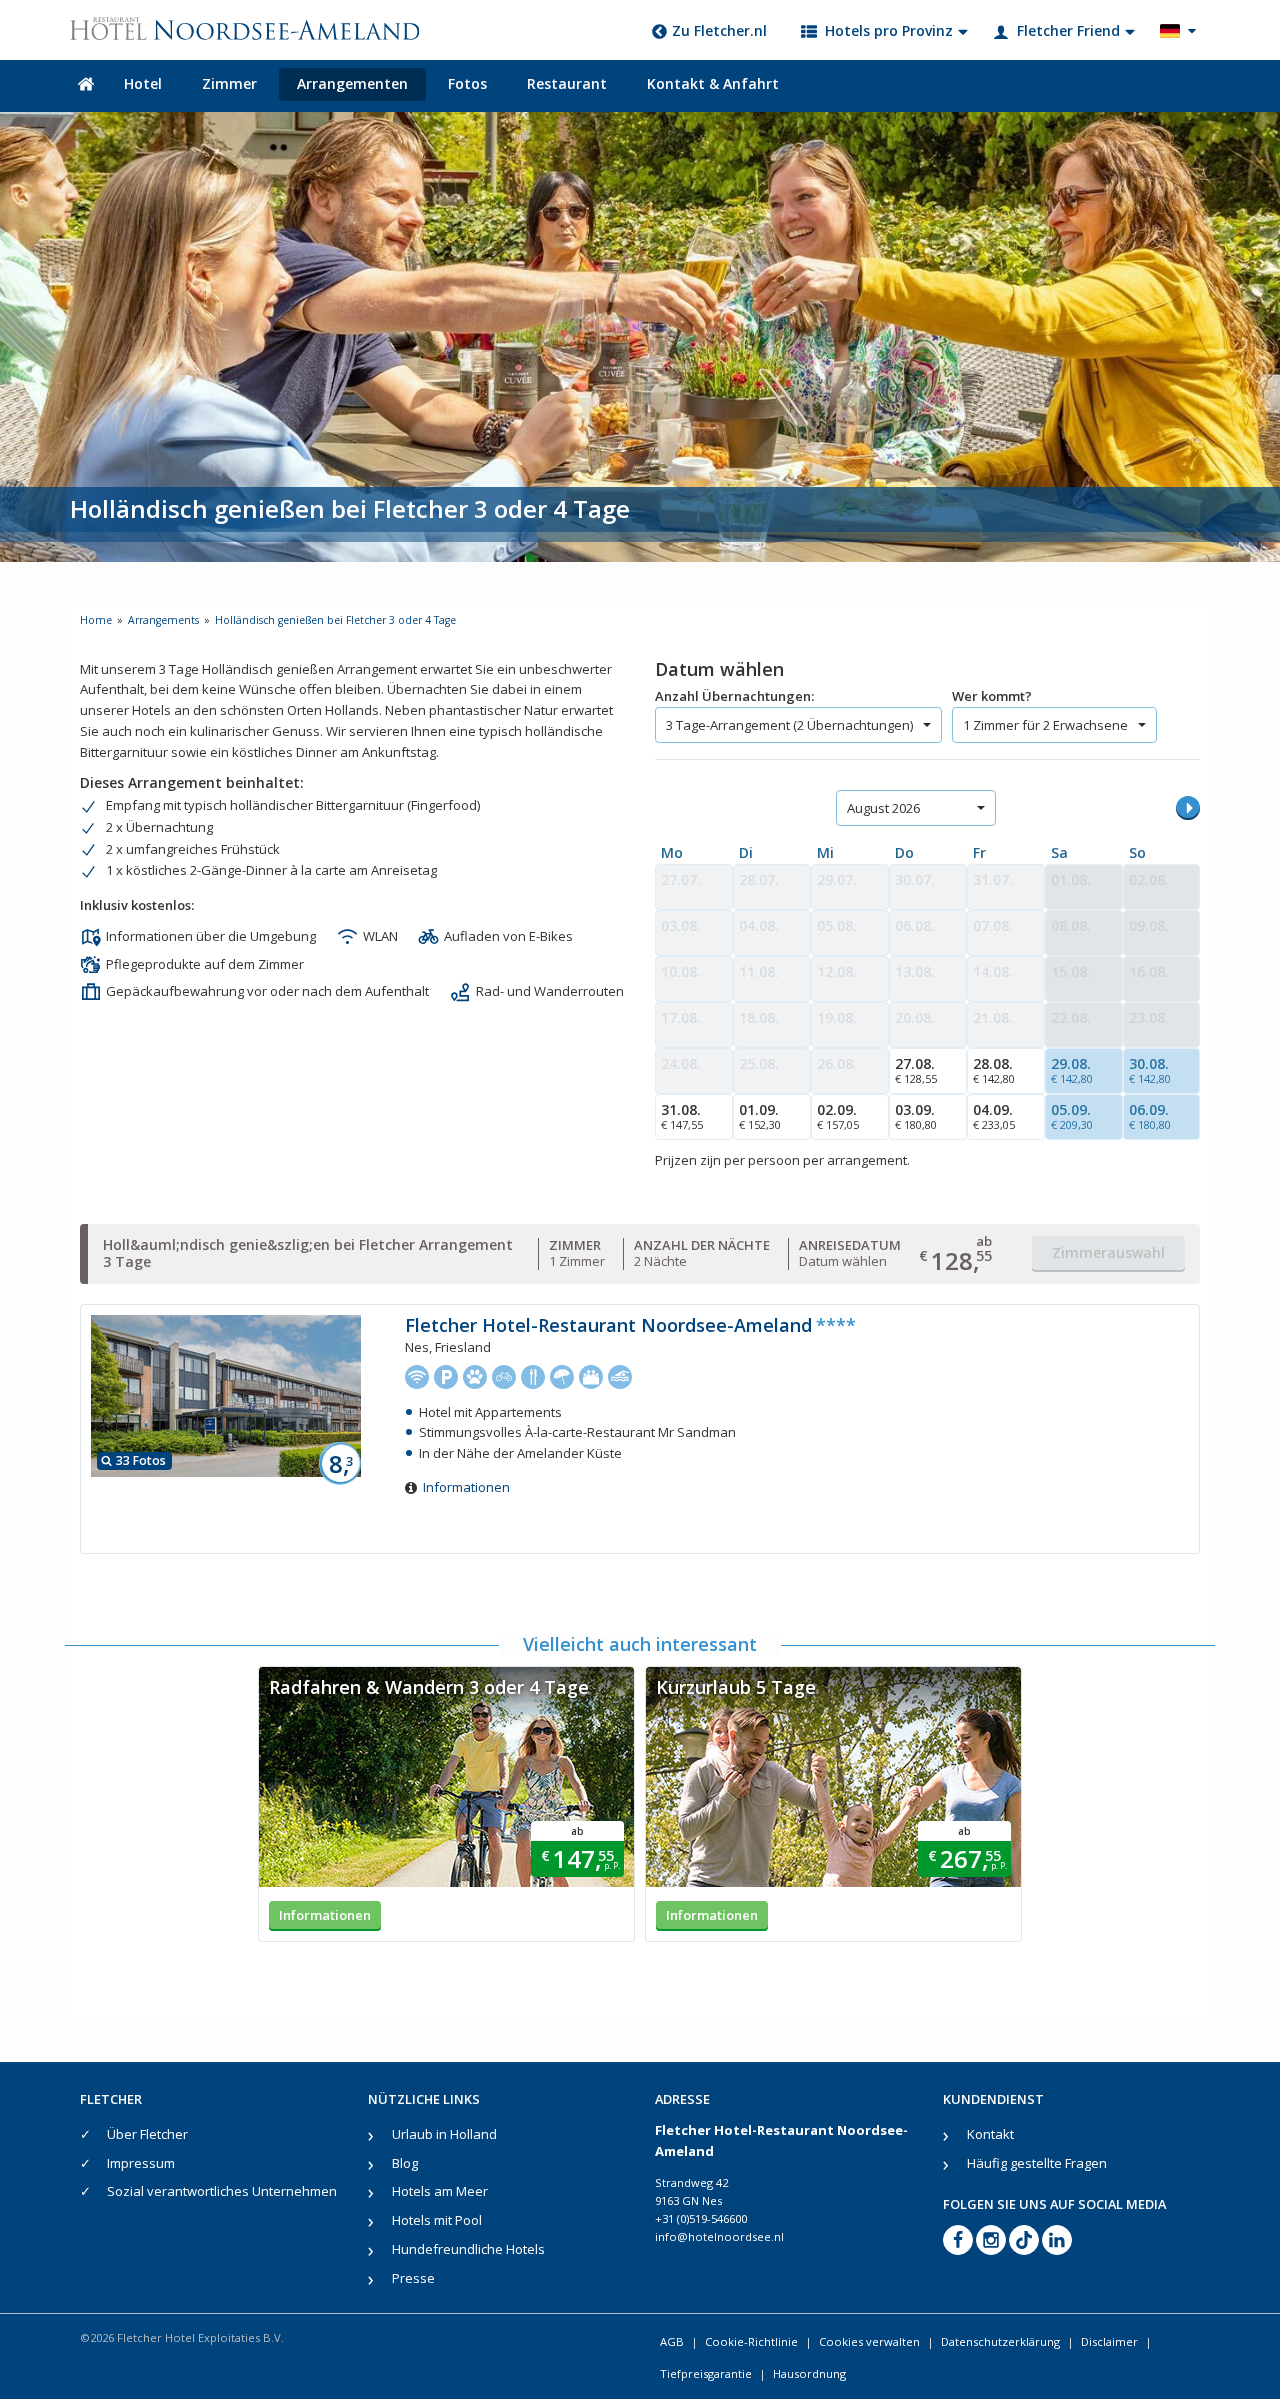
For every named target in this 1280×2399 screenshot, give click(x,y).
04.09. (994, 1116)
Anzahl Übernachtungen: (734, 696)
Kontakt (990, 2134)
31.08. (682, 1116)
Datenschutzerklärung (1000, 2341)
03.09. (916, 1116)
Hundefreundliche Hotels (468, 2249)
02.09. (838, 1116)
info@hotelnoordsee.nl (719, 2236)
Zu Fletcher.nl (719, 30)
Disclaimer (1109, 2341)
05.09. (1072, 1116)
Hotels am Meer (440, 2191)
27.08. (916, 1070)
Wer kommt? (992, 696)
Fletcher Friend (1068, 30)
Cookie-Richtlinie (751, 2341)
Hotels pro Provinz (889, 30)
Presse (413, 2278)
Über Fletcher (147, 2134)
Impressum (141, 2163)
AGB (672, 2341)
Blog (405, 2163)
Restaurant (567, 83)
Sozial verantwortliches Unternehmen (222, 2191)
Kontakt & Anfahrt (713, 83)
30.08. (1150, 1070)
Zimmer (229, 83)
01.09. (760, 1116)
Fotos (467, 83)
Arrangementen (352, 83)
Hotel (143, 83)
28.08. (994, 1070)
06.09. (1150, 1116)
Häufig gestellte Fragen (1037, 2163)
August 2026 (883, 808)
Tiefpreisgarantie (706, 2373)
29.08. (1072, 1070)
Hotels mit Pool (437, 2220)
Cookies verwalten (869, 2341)
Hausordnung (809, 2373)
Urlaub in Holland (444, 2134)
